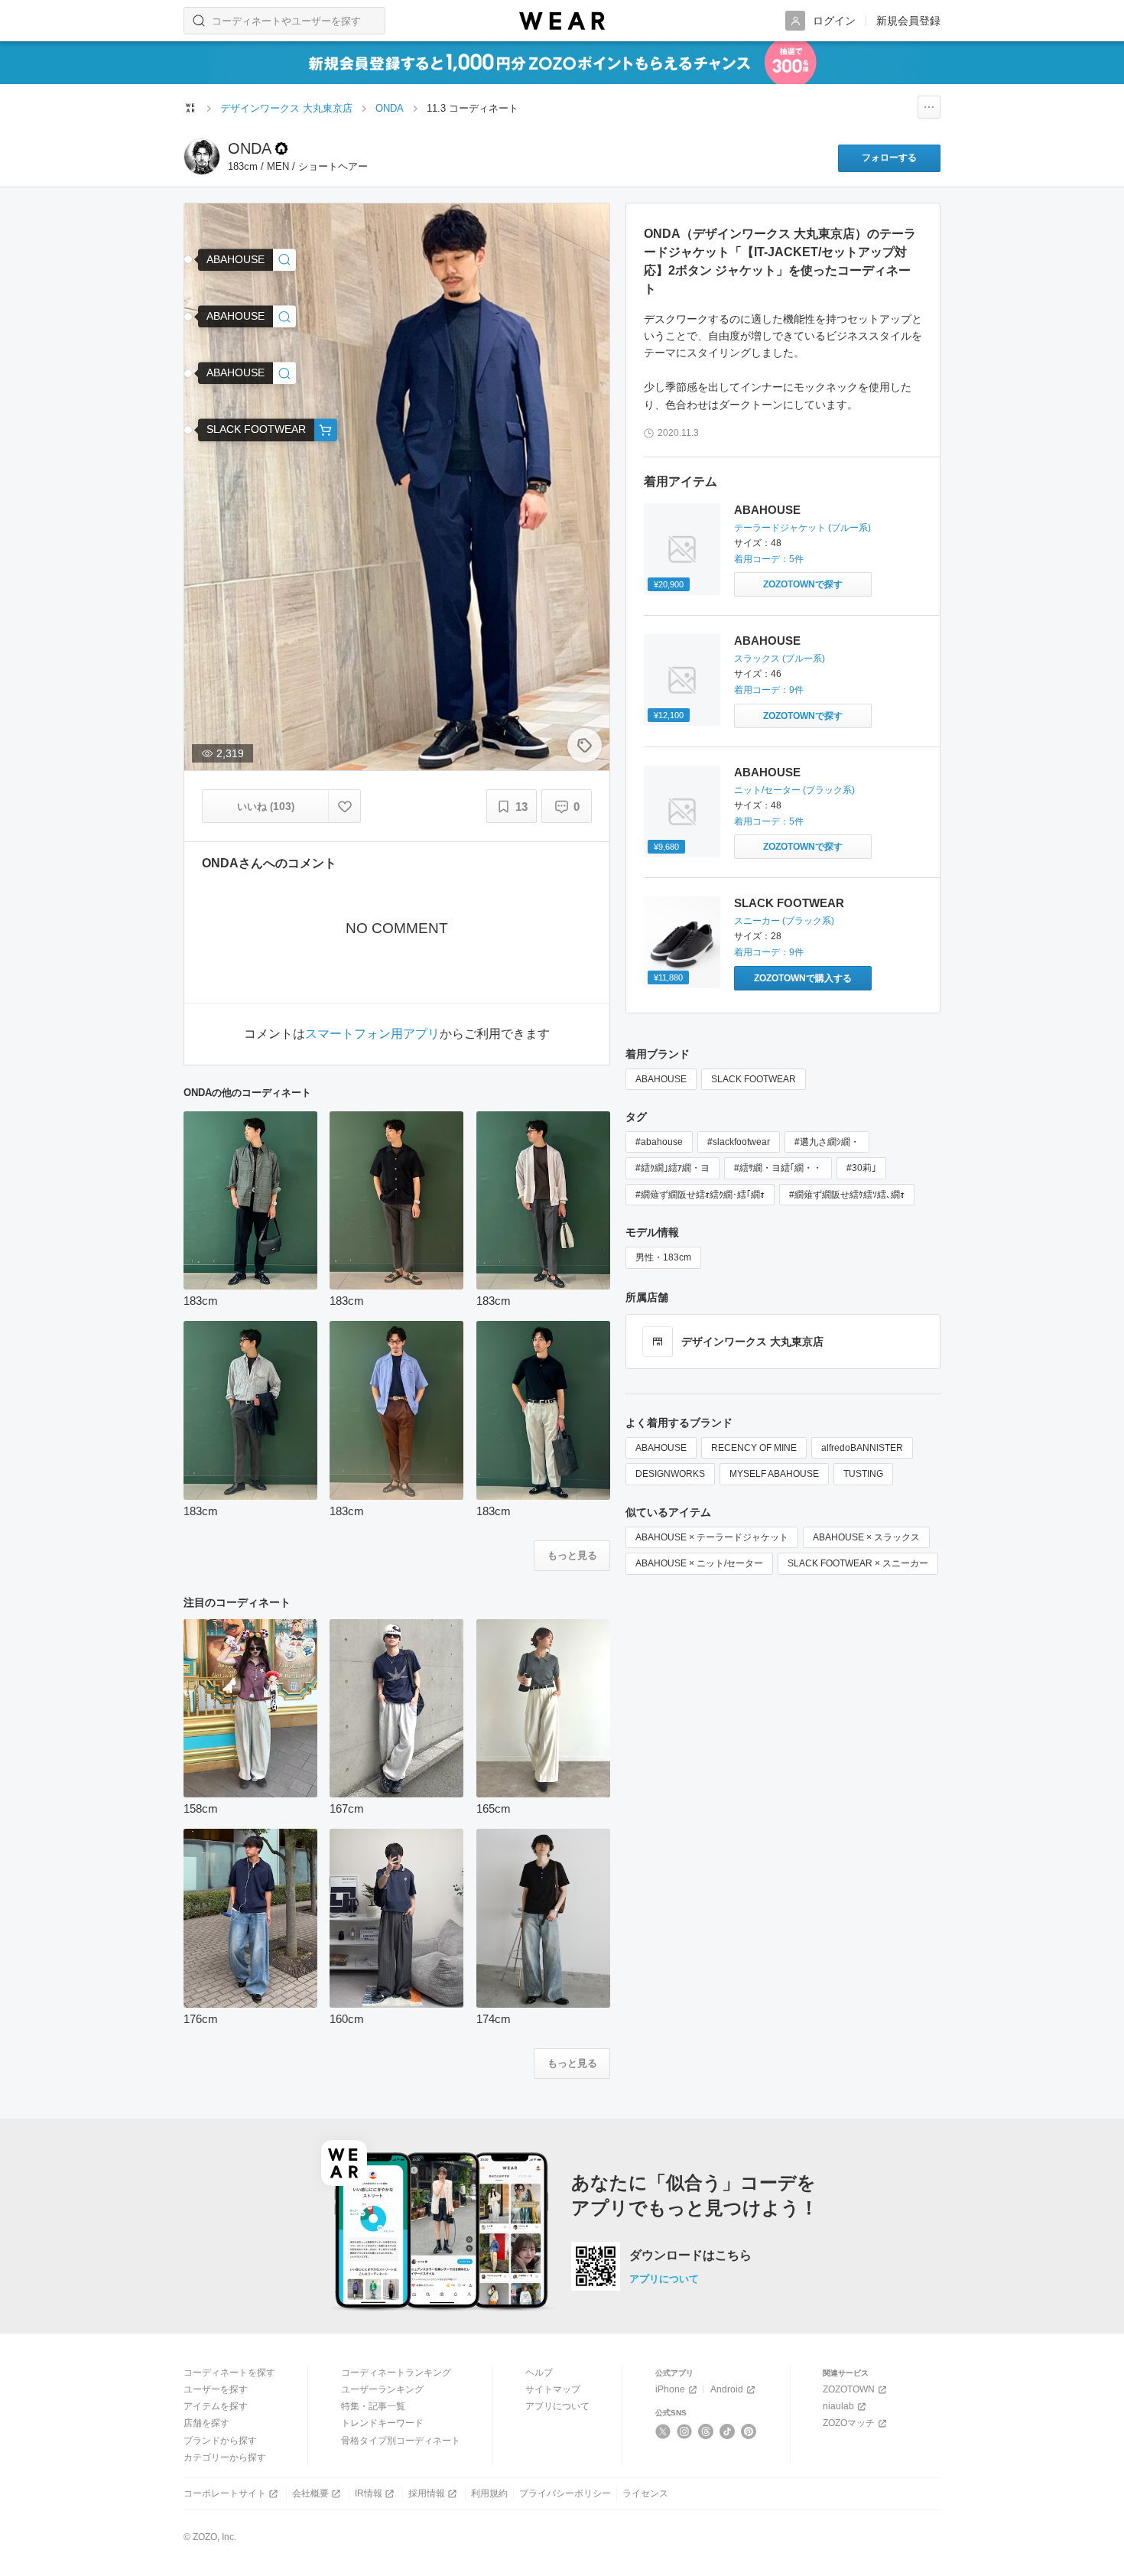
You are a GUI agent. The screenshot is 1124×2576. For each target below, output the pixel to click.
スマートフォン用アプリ (372, 1034)
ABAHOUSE (767, 510)
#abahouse (659, 1142)
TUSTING (863, 1474)
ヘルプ (539, 2373)
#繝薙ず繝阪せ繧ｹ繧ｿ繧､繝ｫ (847, 1195)
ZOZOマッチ (849, 2423)
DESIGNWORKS (670, 1474)
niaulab (838, 2406)
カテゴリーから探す (225, 2457)
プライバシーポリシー (565, 2493)
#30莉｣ (861, 1168)
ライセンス (645, 2493)
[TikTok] (728, 2431)
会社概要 (310, 2493)
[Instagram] (685, 2431)
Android (727, 2389)
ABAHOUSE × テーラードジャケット (712, 1537)
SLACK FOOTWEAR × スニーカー (858, 1563)
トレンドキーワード (382, 2423)
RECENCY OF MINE (754, 1448)
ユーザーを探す (216, 2389)
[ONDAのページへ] (202, 157)
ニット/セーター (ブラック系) (794, 790)
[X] (663, 2431)
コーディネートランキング (396, 2373)
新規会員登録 (908, 21)
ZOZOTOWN (849, 2389)
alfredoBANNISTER (862, 1448)
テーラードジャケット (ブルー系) (802, 528)
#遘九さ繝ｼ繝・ (827, 1142)
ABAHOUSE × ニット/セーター (699, 1563)
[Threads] (706, 2431)
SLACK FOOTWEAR (789, 903)
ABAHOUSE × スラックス (866, 1537)
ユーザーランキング (382, 2389)
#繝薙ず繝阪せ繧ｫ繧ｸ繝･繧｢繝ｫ (700, 1195)
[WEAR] (562, 21)
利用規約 (489, 2493)
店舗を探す (206, 2423)
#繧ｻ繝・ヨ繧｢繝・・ (778, 1168)
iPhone (670, 2389)
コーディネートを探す (229, 2373)
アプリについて (664, 2279)
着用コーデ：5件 (769, 559)
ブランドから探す (220, 2441)
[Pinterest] (749, 2431)
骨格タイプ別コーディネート (401, 2441)
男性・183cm (663, 1257)
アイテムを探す (216, 2406)
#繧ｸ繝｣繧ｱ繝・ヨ (672, 1168)
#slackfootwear (739, 1142)
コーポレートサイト (225, 2493)
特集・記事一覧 (373, 2406)
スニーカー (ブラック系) (784, 921)
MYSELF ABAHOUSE (774, 1474)
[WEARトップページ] (190, 108)
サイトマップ (553, 2389)
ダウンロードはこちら (690, 2256)
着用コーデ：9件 (769, 690)
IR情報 (369, 2493)
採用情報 (427, 2493)
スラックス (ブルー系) (780, 659)
